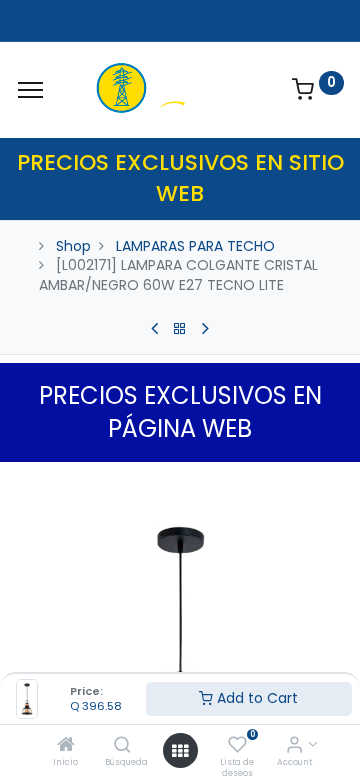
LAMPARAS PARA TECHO (195, 246)
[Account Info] (294, 746)
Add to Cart (255, 698)
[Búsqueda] (122, 746)
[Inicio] (66, 746)
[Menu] (30, 90)
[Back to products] (180, 329)
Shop (73, 246)
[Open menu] (180, 751)
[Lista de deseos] (237, 746)
